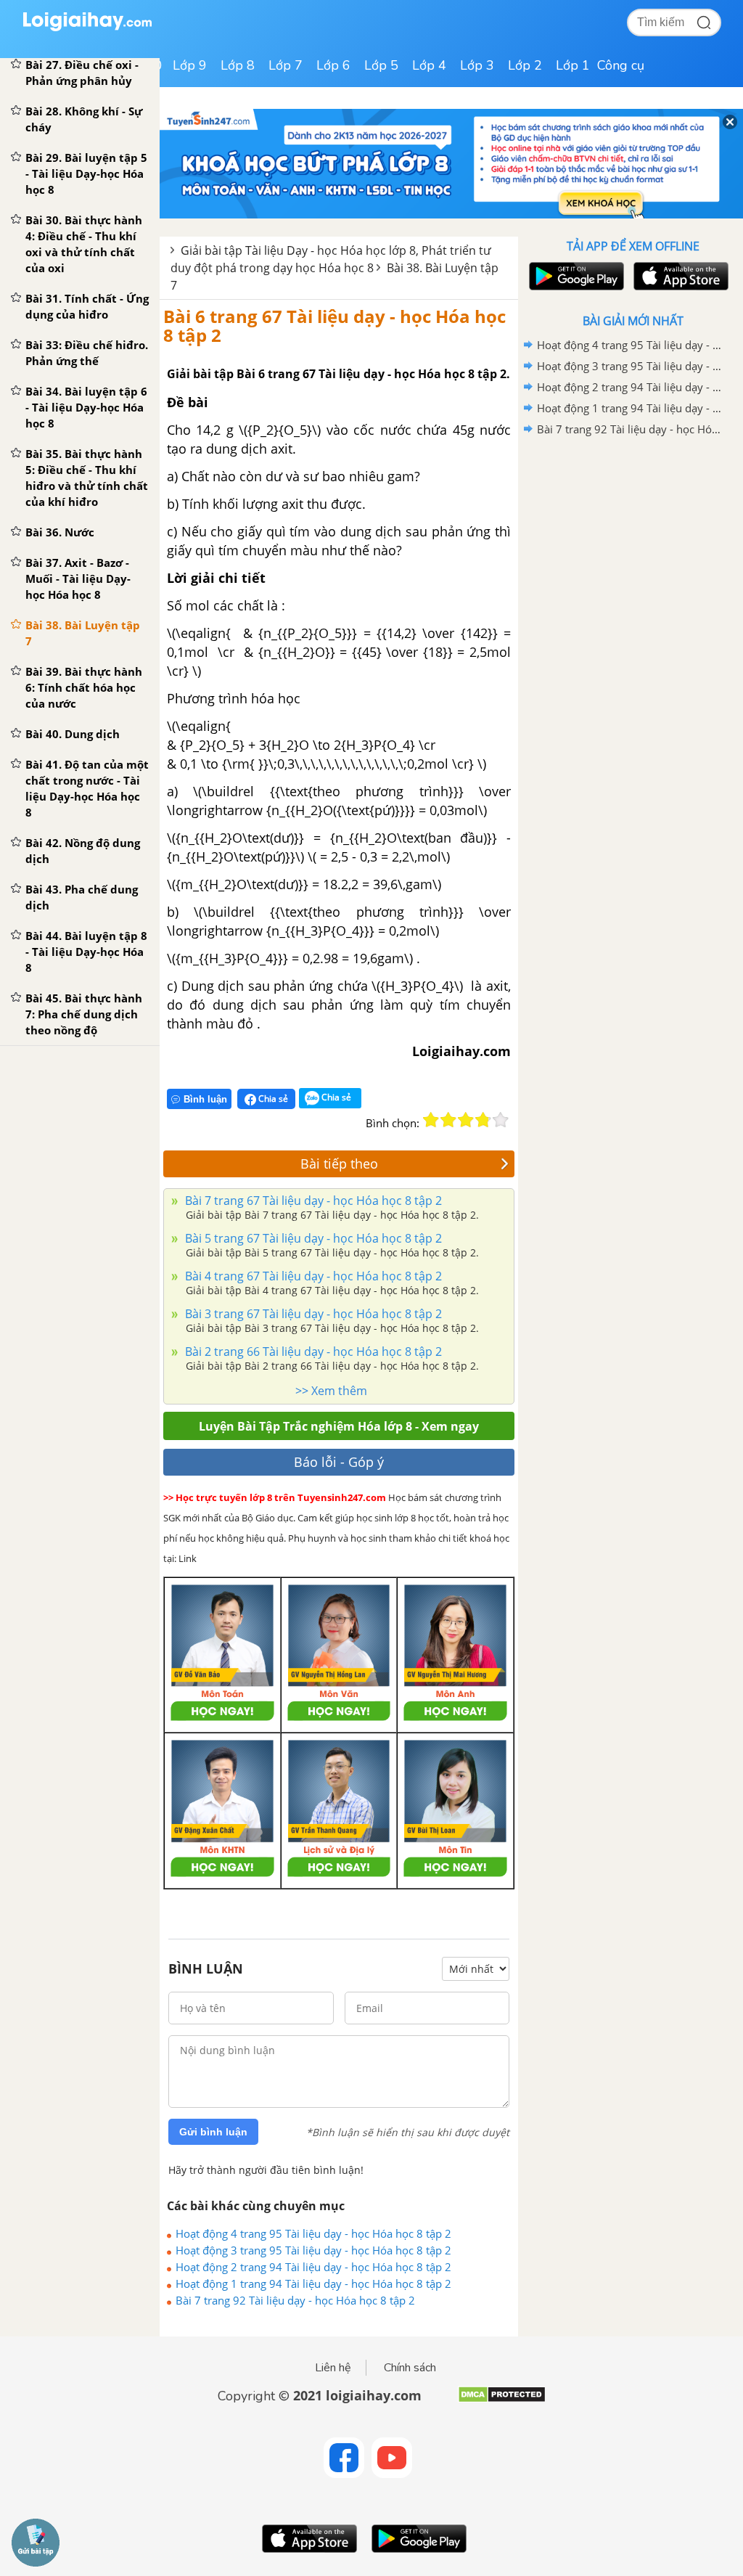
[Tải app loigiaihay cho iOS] (679, 276)
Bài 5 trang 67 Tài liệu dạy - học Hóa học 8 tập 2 (312, 1238)
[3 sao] (466, 1120)
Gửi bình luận (213, 2132)
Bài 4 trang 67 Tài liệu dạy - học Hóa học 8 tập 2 (312, 1276)
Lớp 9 (190, 65)
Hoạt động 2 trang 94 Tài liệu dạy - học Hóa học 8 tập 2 (313, 2267)
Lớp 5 (381, 65)
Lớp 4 (429, 65)
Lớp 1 (573, 65)
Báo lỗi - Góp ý (339, 1462)
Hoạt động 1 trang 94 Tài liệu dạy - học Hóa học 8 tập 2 (313, 2283)
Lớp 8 (238, 65)
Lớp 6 (333, 65)
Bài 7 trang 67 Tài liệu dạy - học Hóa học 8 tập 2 (312, 1201)
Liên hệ (333, 2368)
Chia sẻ (272, 1099)
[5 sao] (501, 1120)
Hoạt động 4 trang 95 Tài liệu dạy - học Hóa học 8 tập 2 (313, 2233)
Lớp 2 (525, 65)
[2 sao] (448, 1120)
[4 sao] (483, 1120)
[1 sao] (431, 1120)
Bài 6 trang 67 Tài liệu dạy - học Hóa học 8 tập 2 (334, 326)
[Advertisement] (633, 544)
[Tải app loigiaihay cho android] (575, 276)
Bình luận (205, 1099)
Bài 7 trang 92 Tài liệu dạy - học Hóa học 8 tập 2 (295, 2300)
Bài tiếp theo (339, 1164)
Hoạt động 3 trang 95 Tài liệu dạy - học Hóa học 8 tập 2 (313, 2250)
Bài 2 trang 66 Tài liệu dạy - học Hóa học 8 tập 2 (312, 1352)
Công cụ (621, 65)
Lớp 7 (286, 65)
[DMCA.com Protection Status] (502, 2400)
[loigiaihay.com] (87, 28)
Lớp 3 (477, 65)
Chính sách (410, 2368)
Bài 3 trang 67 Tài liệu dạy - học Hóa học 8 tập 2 (312, 1314)
